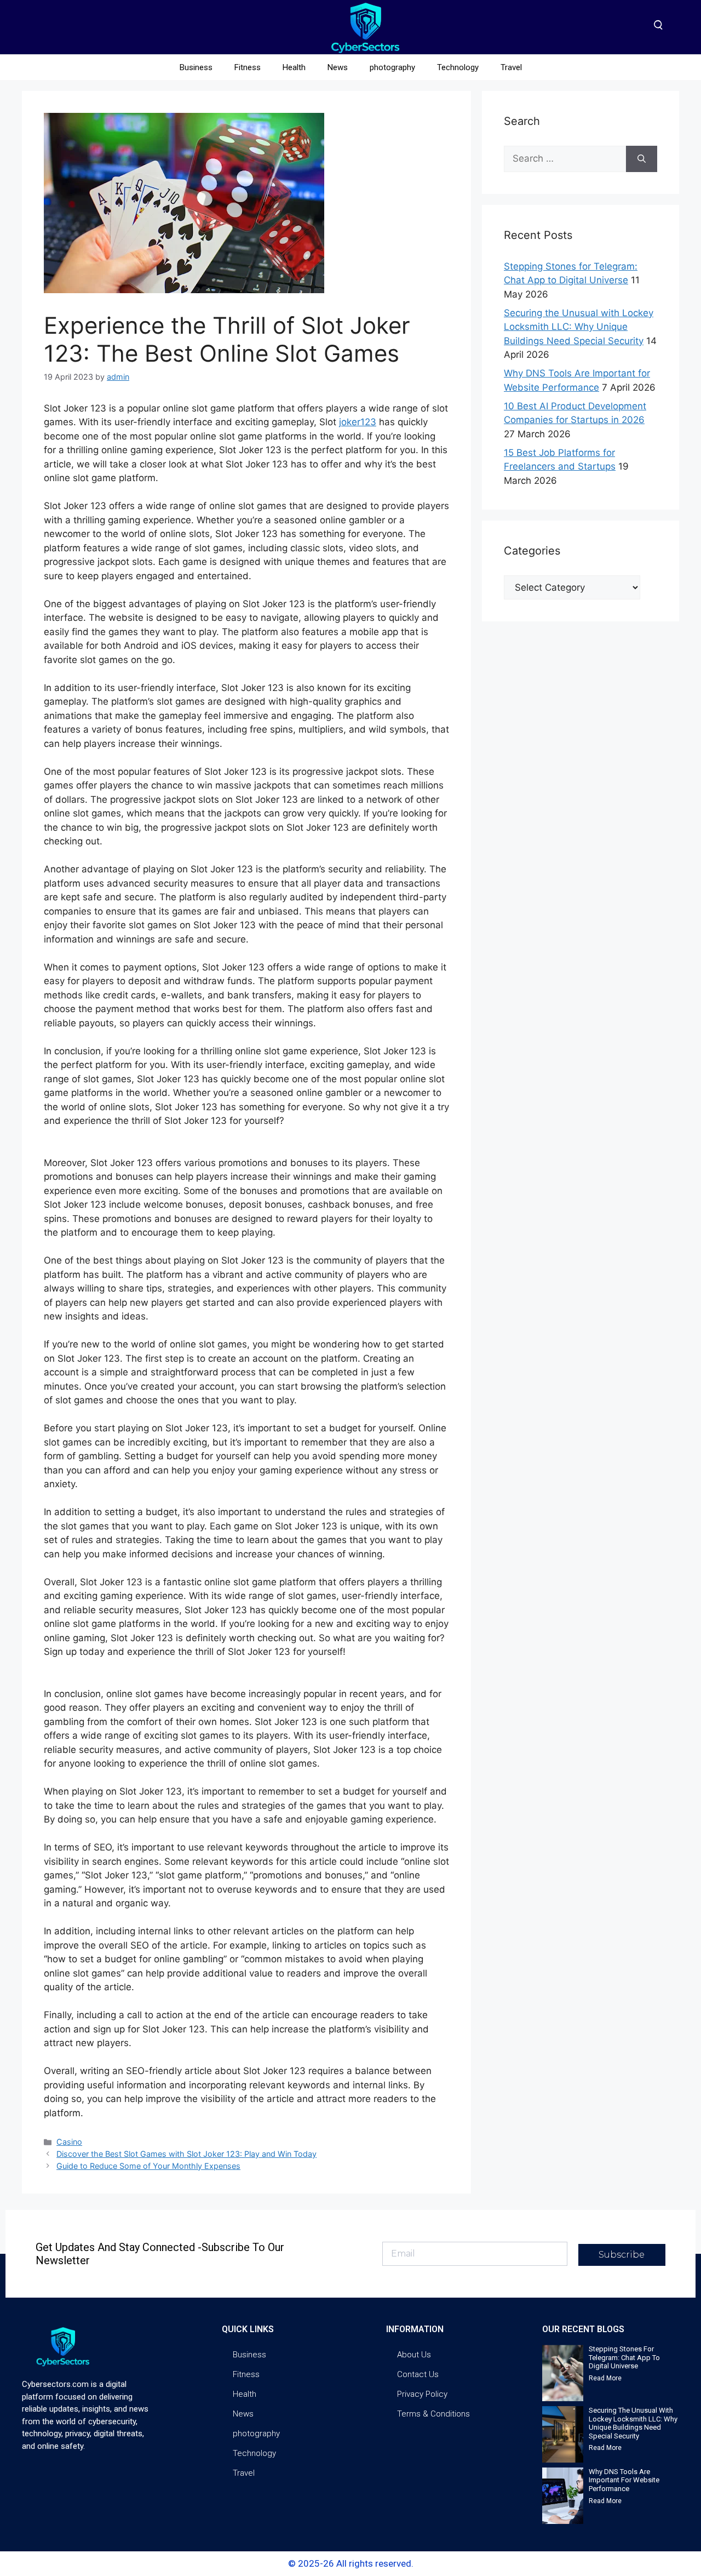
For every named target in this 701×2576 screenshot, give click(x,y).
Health (294, 67)
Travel (511, 67)
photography (392, 67)
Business (196, 67)
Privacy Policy (422, 2394)
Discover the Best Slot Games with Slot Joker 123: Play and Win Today (186, 2154)
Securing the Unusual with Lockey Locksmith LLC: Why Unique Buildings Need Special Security (579, 327)
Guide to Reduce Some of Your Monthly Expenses (148, 2166)
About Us (414, 2355)
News (338, 67)
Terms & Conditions (433, 2414)
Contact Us (418, 2374)
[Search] (642, 159)
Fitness (248, 67)
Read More (605, 2378)
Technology (458, 67)
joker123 (358, 422)
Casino (69, 2142)
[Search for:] (565, 159)
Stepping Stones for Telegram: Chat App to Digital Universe (624, 2357)
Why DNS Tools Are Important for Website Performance (624, 2480)
